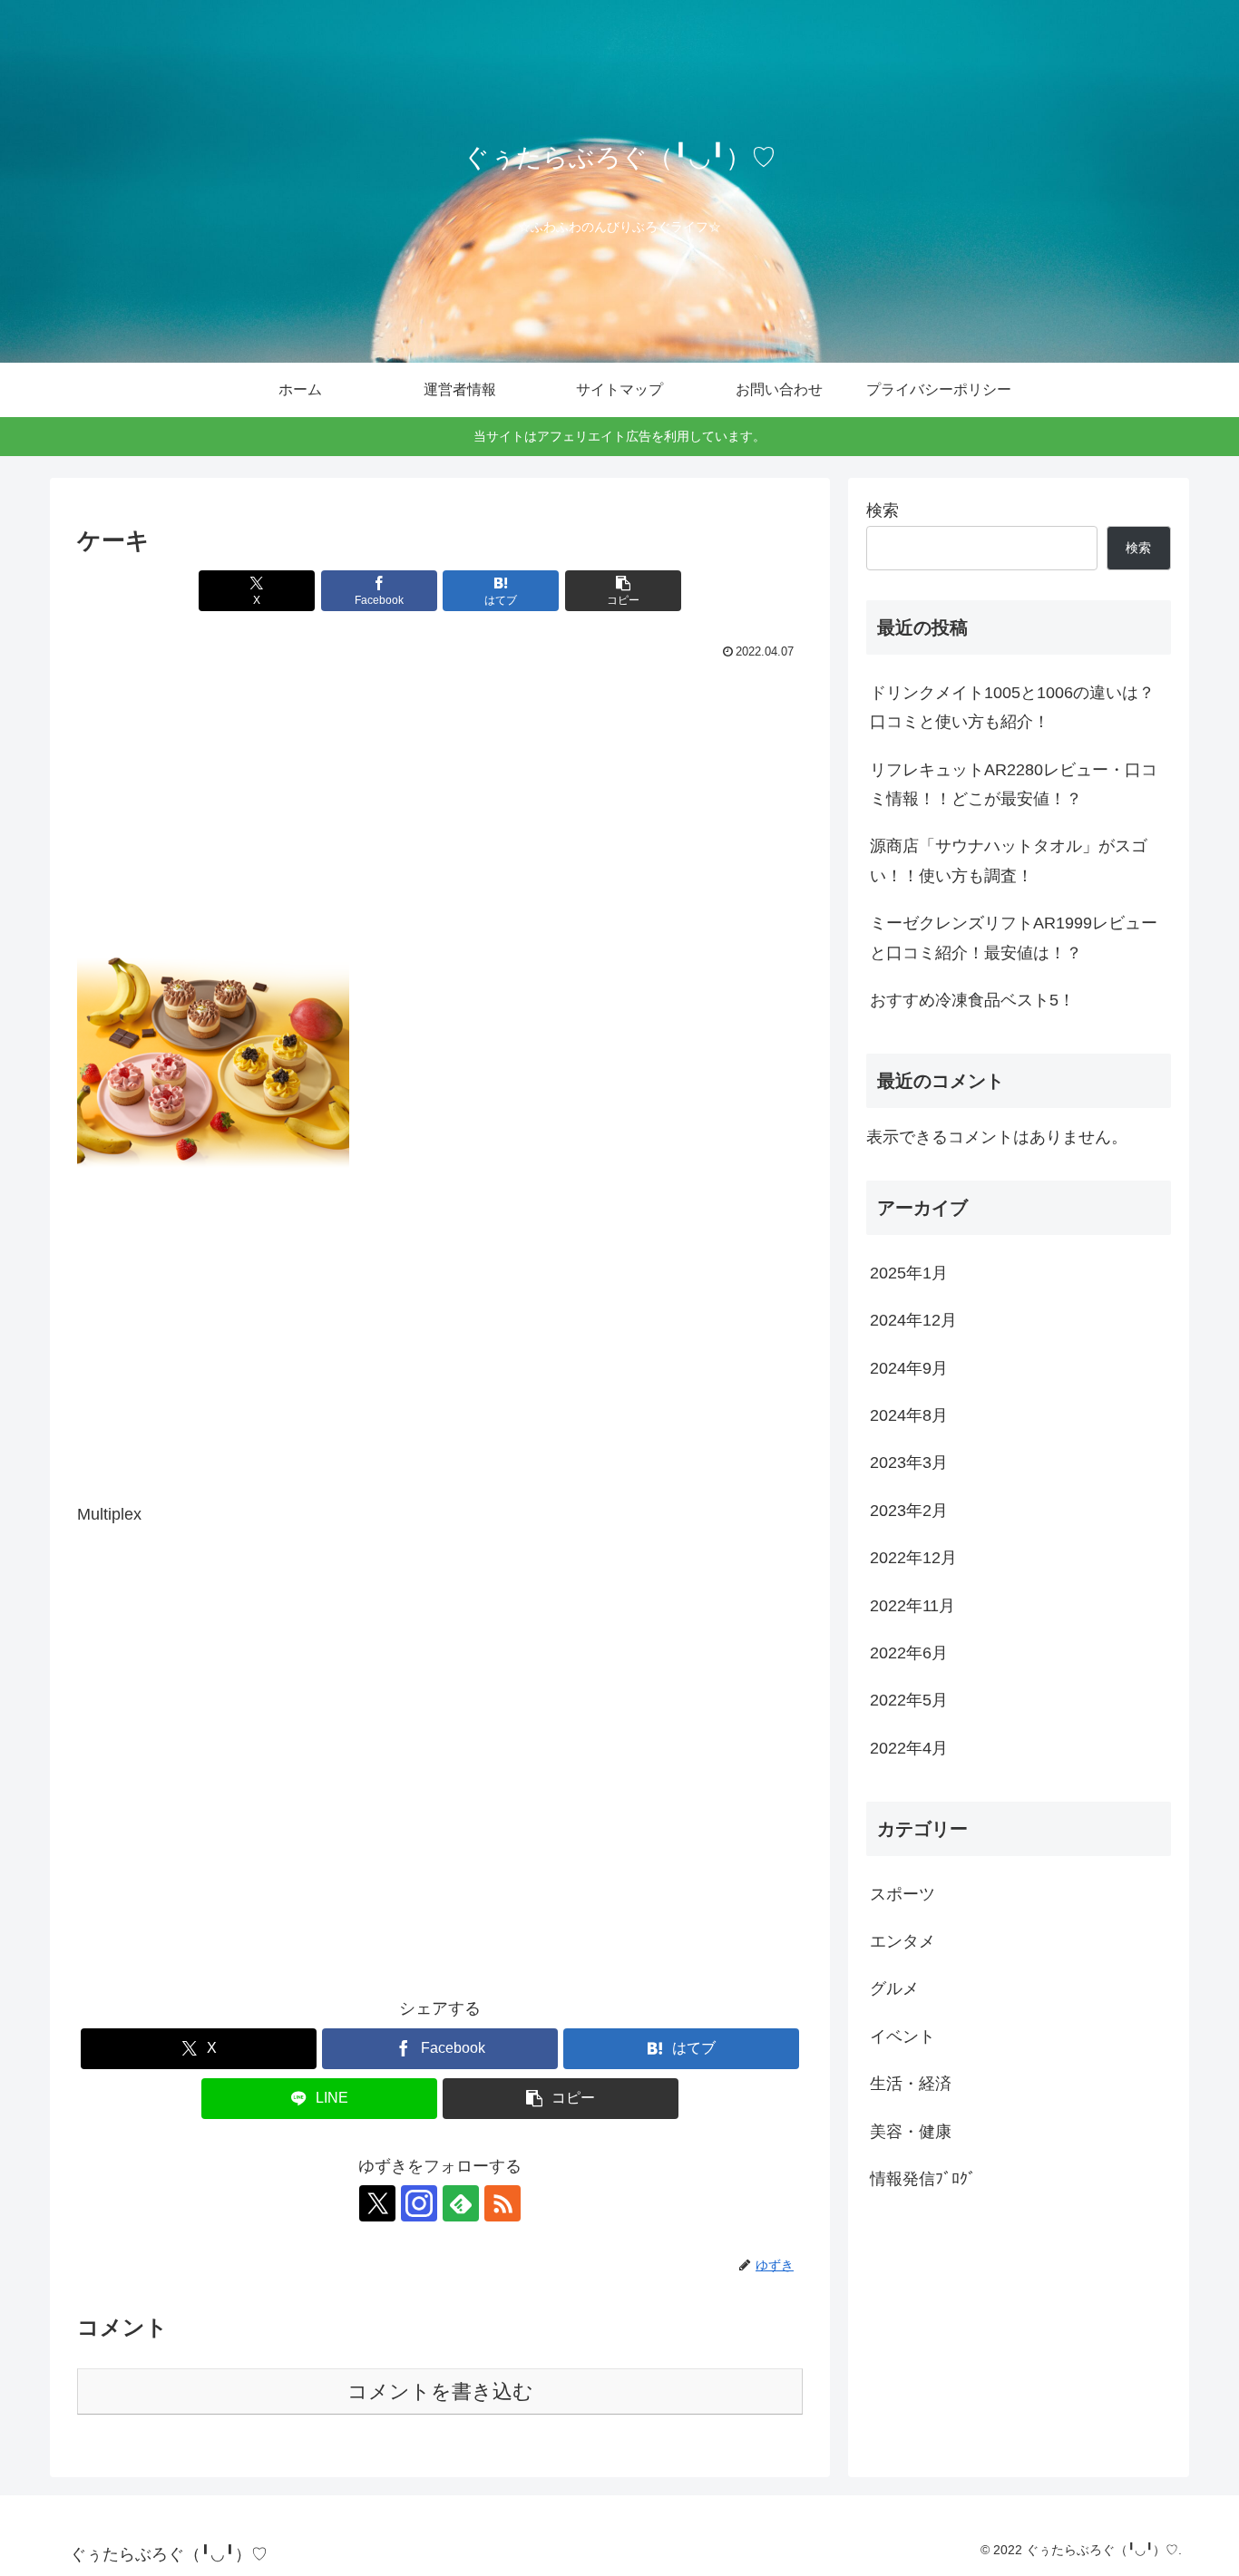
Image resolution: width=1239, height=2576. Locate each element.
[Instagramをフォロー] (419, 2203)
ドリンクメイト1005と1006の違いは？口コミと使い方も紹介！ (1012, 707)
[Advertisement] (440, 801)
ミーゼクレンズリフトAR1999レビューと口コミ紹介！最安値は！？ (1014, 938)
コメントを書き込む (440, 2391)
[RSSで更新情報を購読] (502, 2203)
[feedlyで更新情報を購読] (461, 2203)
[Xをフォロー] (377, 2203)
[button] (623, 591)
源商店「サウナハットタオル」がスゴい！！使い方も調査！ (1009, 860)
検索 (883, 510)
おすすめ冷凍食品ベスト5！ (972, 1000)
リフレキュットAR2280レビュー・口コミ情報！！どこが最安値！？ (1014, 784)
